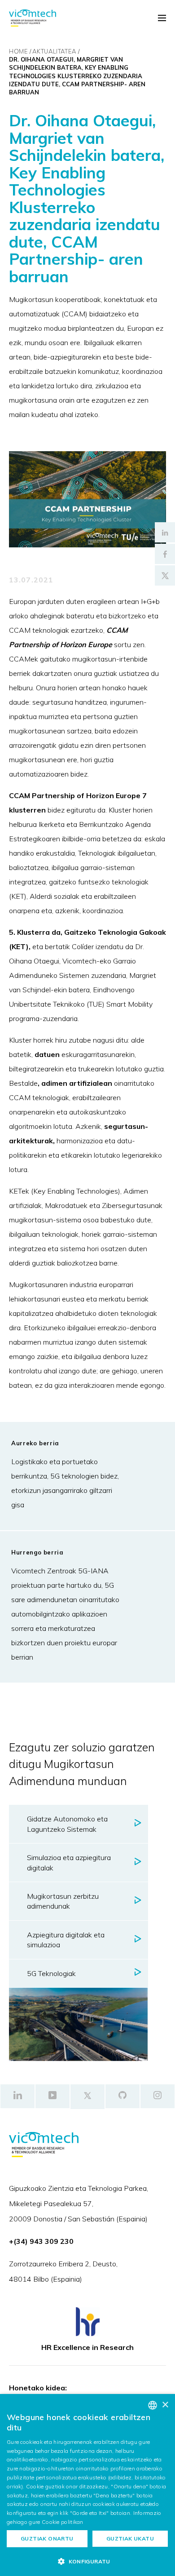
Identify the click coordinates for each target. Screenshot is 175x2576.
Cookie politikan (63, 2522)
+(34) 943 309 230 (41, 2241)
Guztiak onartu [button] (47, 2538)
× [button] (165, 2405)
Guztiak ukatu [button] (130, 2538)
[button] (87, 2561)
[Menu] (162, 18)
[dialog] (87, 2485)
